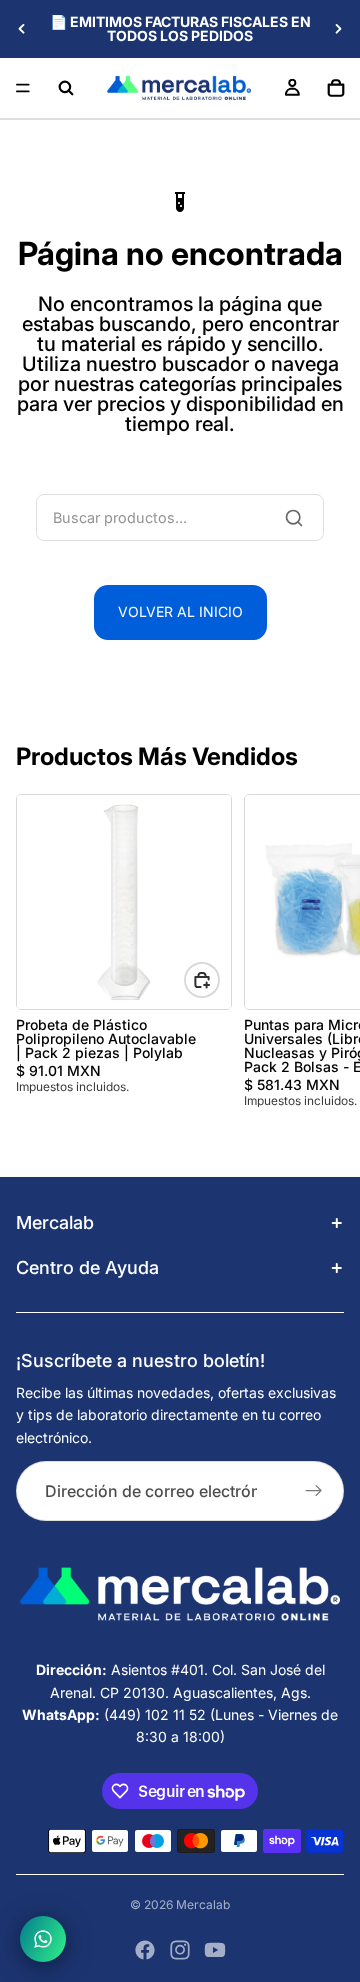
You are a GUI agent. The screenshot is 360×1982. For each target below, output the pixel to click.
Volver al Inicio (180, 611)
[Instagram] (180, 1950)
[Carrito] (336, 88)
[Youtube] (215, 1950)
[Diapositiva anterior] (22, 29)
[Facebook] (145, 1950)
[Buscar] (66, 88)
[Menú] (23, 88)
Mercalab (203, 1904)
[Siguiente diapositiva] (338, 29)
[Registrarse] (314, 1491)
